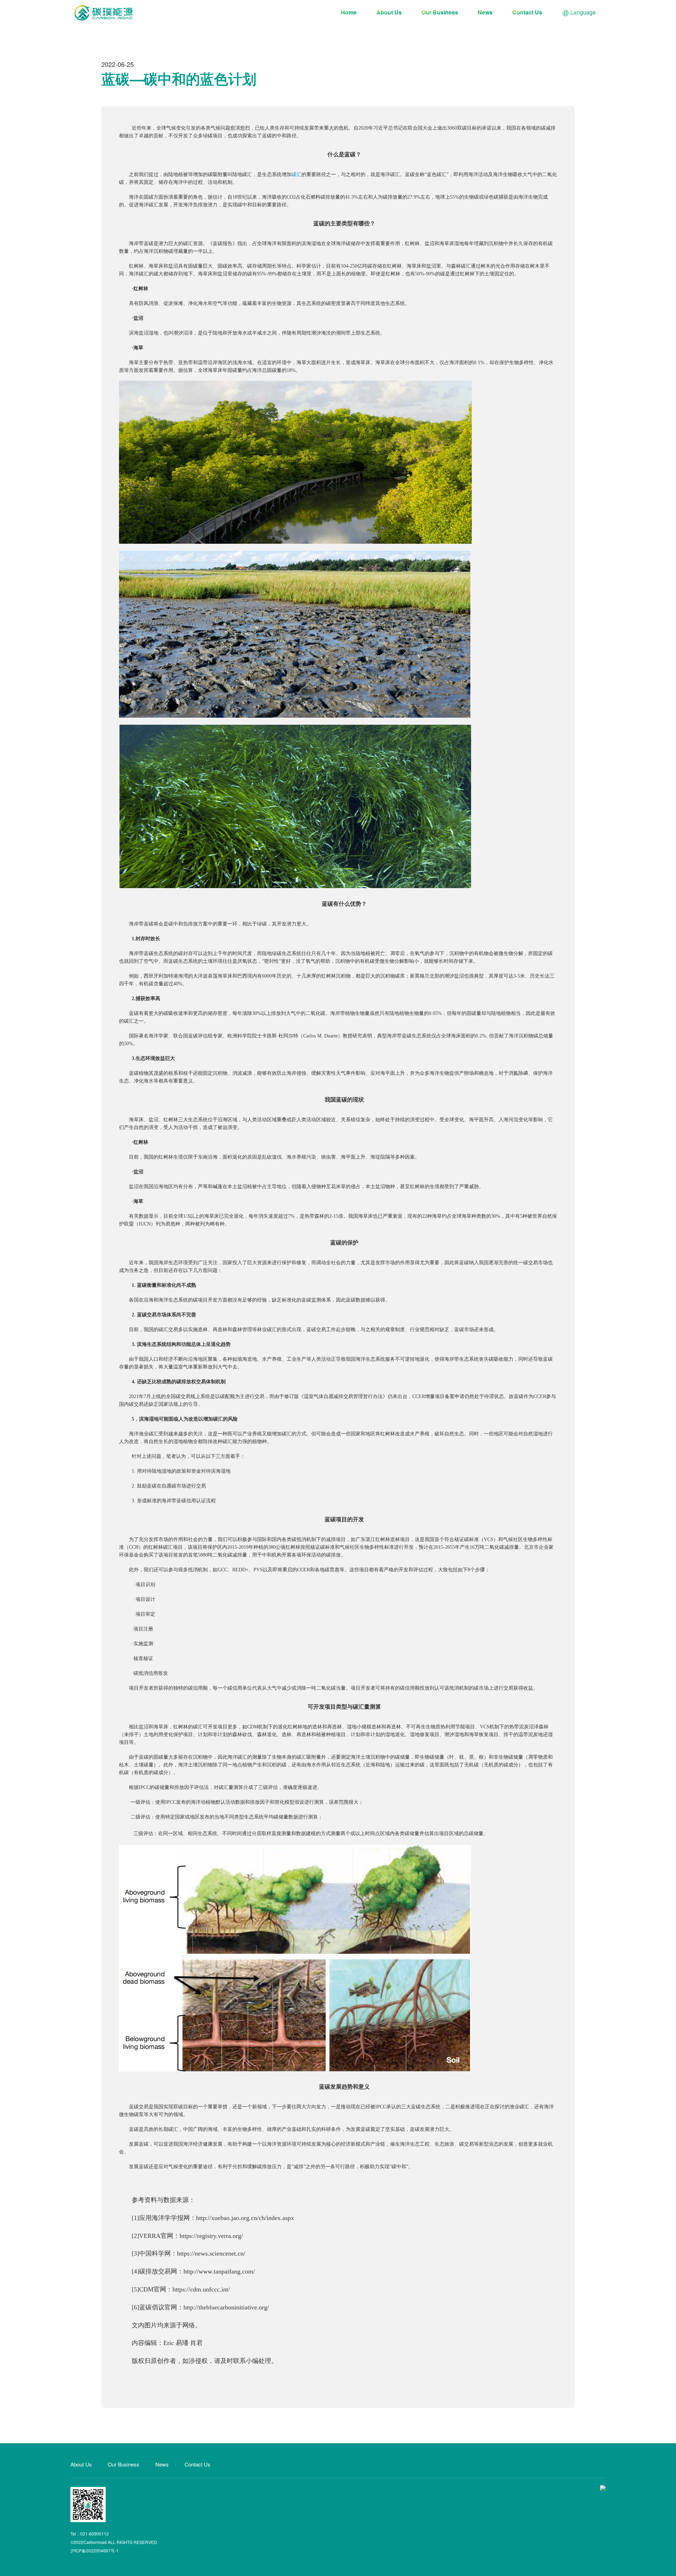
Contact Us (527, 12)
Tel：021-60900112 (90, 2534)
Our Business (440, 12)
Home (349, 12)
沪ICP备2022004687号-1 (95, 2550)
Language (582, 12)
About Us (389, 12)
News (485, 12)
